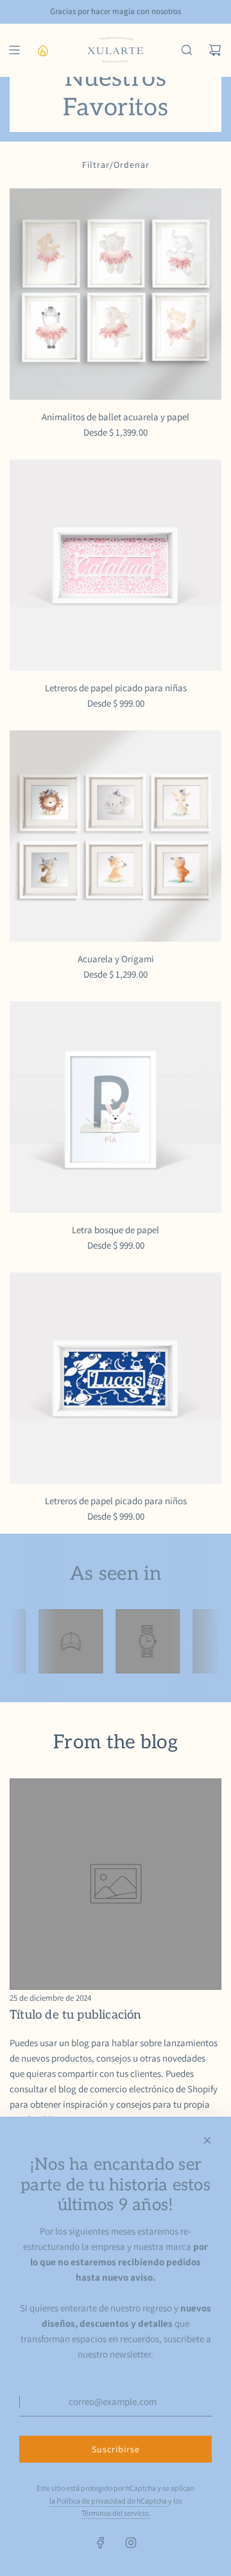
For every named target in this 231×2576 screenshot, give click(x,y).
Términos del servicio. (116, 2513)
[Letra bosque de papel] (116, 1107)
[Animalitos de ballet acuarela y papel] (116, 294)
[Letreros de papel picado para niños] (116, 1378)
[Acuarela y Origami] (116, 836)
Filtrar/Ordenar (116, 165)
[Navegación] (14, 50)
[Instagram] (131, 2543)
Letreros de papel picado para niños (116, 1501)
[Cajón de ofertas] (42, 50)
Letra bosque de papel (116, 1230)
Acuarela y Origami (116, 959)
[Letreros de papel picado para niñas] (116, 565)
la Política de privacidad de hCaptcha (108, 2501)
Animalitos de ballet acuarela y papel (116, 417)
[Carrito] (215, 50)
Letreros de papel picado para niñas (116, 688)
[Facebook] (101, 2543)
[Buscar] (187, 50)
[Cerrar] (207, 2140)
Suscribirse (116, 2449)
